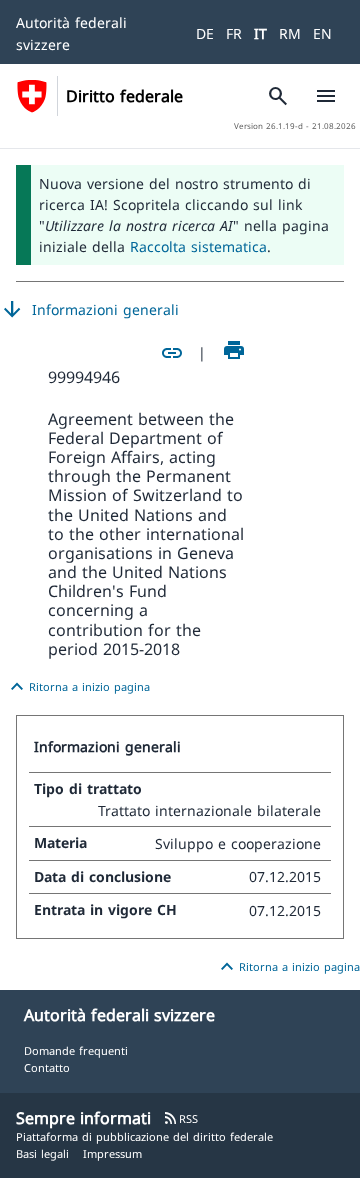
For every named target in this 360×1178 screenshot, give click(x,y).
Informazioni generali (89, 310)
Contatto (47, 1067)
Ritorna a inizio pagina (77, 687)
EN (322, 33)
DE (205, 33)
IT (260, 33)
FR (234, 33)
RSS (180, 1118)
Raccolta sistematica (198, 246)
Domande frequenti (76, 1050)
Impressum (112, 1153)
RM (290, 33)
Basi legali (42, 1153)
